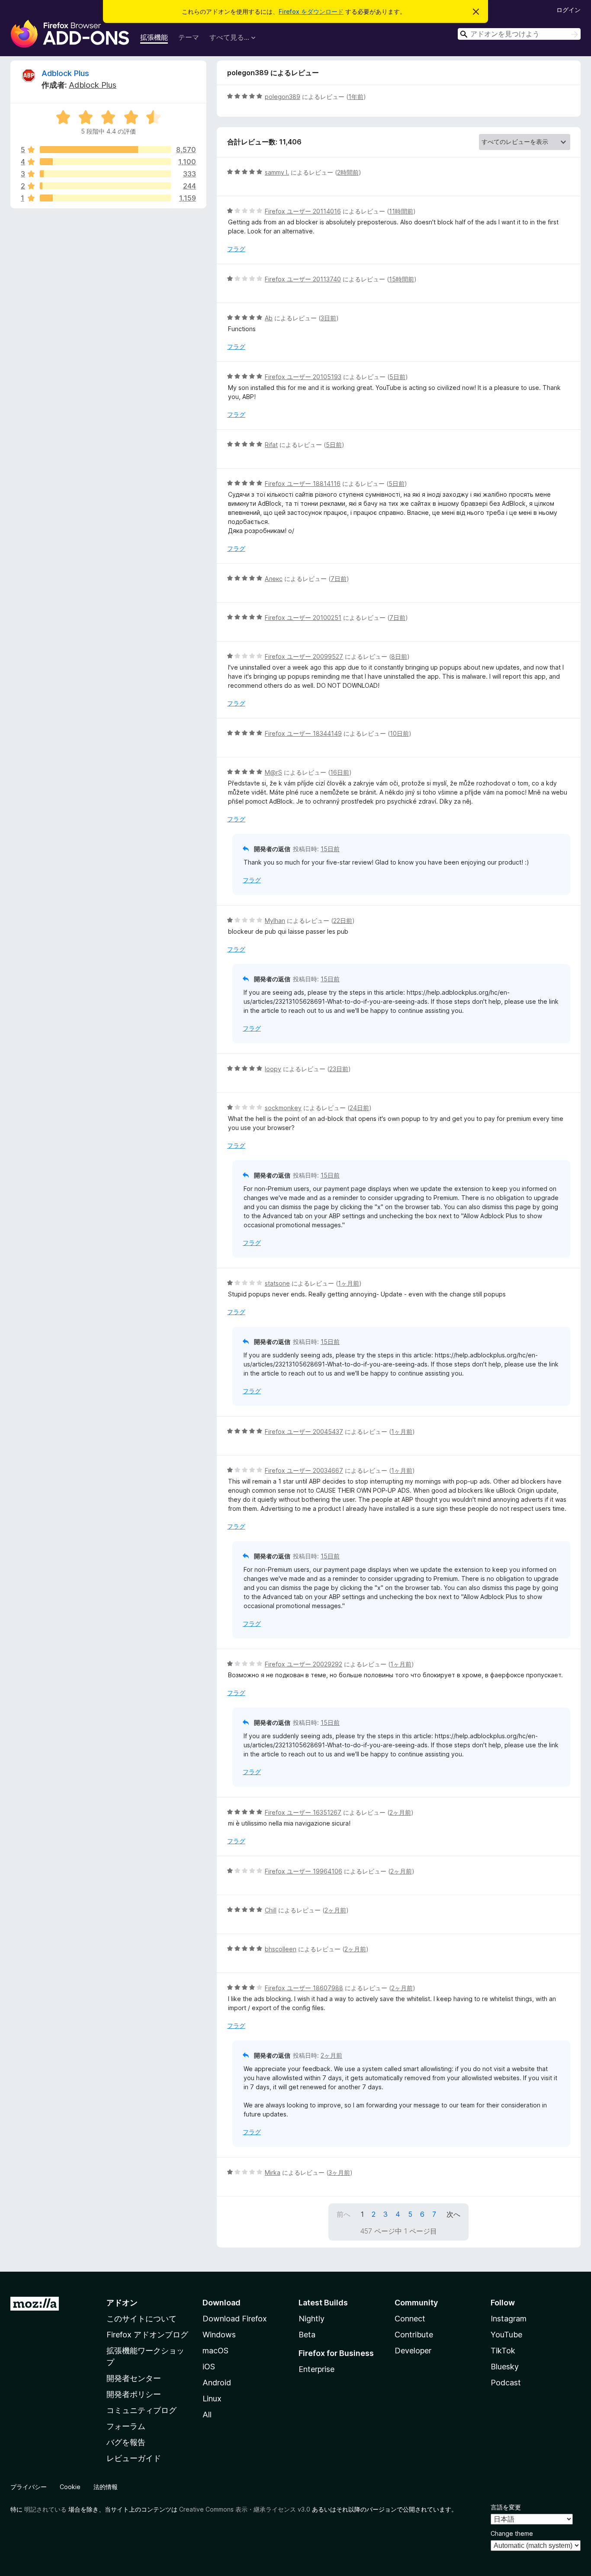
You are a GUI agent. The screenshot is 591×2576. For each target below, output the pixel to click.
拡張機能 (154, 37)
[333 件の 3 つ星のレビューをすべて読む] (105, 174)
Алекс (274, 579)
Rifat (271, 445)
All (207, 2415)
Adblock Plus (65, 73)
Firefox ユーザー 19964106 (304, 1871)
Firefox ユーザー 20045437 (304, 1432)
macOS (215, 2351)
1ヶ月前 (348, 1283)
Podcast (506, 2383)
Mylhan (275, 921)
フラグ (236, 249)
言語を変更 (506, 2507)
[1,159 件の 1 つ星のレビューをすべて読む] (105, 198)
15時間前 (401, 279)
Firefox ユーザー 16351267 (303, 1812)
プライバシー (29, 2487)
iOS (209, 2367)
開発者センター (134, 2378)
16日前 (340, 772)
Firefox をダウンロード (311, 11)
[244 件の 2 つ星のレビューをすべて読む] (105, 186)
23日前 (339, 1069)
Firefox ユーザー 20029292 (304, 1664)
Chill (271, 1910)
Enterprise (316, 2369)
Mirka (273, 2172)
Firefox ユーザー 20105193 (303, 377)
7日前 (339, 579)
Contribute (414, 2335)
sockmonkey (283, 1108)
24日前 (359, 1108)
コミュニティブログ (141, 2410)
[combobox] (519, 34)
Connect (410, 2319)
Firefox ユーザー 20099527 (304, 656)
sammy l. (277, 172)
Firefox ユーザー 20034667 (304, 1470)
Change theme (512, 2533)
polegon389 (283, 97)
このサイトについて (141, 2319)
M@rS (273, 772)
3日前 (328, 318)
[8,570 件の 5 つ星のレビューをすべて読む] (105, 150)
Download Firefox (235, 2319)
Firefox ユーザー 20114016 (303, 211)
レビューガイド (134, 2458)
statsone (277, 1283)
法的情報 (106, 2487)
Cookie (70, 2487)
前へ (344, 2214)
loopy (273, 1069)
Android (217, 2383)
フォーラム (126, 2426)
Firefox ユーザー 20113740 (303, 279)
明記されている (45, 2509)
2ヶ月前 (400, 1812)
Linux (212, 2399)
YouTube (506, 2335)
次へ (453, 2214)
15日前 (330, 849)
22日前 (343, 921)
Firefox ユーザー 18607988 (304, 1988)
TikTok (503, 2351)
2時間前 (348, 172)
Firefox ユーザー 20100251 (303, 618)
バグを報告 (126, 2442)
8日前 (399, 656)
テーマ (189, 37)
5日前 (397, 377)
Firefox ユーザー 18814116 (303, 484)
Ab (269, 318)
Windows (219, 2335)
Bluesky (505, 2367)
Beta (307, 2335)
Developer (413, 2351)
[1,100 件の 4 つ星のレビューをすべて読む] (105, 162)
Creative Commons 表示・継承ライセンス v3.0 (245, 2509)
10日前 (399, 733)
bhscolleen (281, 1949)
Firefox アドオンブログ (147, 2335)
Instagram (509, 2319)
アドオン (122, 2303)
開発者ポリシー (134, 2394)
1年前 (356, 97)
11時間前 (401, 211)
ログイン (569, 10)
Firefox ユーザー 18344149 (303, 733)
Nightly (312, 2319)
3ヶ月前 (339, 2172)
